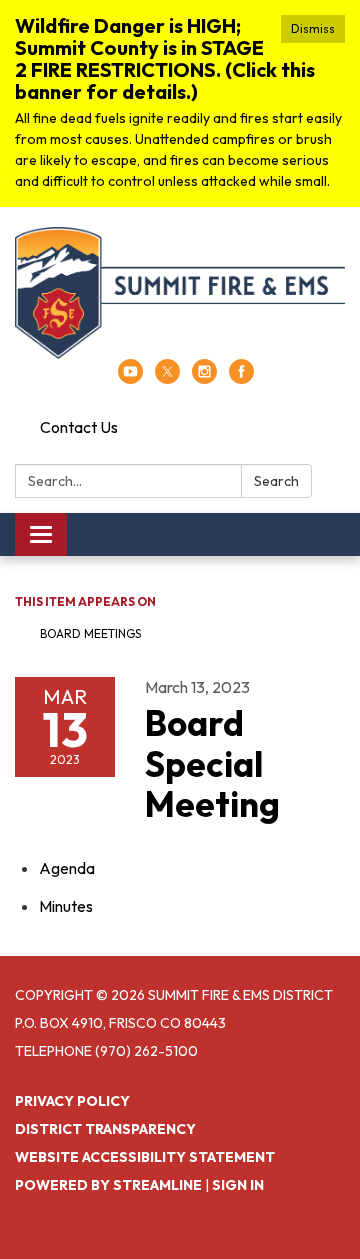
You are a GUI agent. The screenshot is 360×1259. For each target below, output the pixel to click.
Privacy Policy (72, 1101)
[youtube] (130, 378)
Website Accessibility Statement (145, 1157)
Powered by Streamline (108, 1185)
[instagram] (204, 378)
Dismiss (313, 28)
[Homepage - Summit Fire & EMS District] (180, 293)
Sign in (238, 1185)
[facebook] (241, 378)
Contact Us (79, 427)
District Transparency (105, 1129)
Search (276, 481)
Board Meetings (90, 633)
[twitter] (167, 378)
